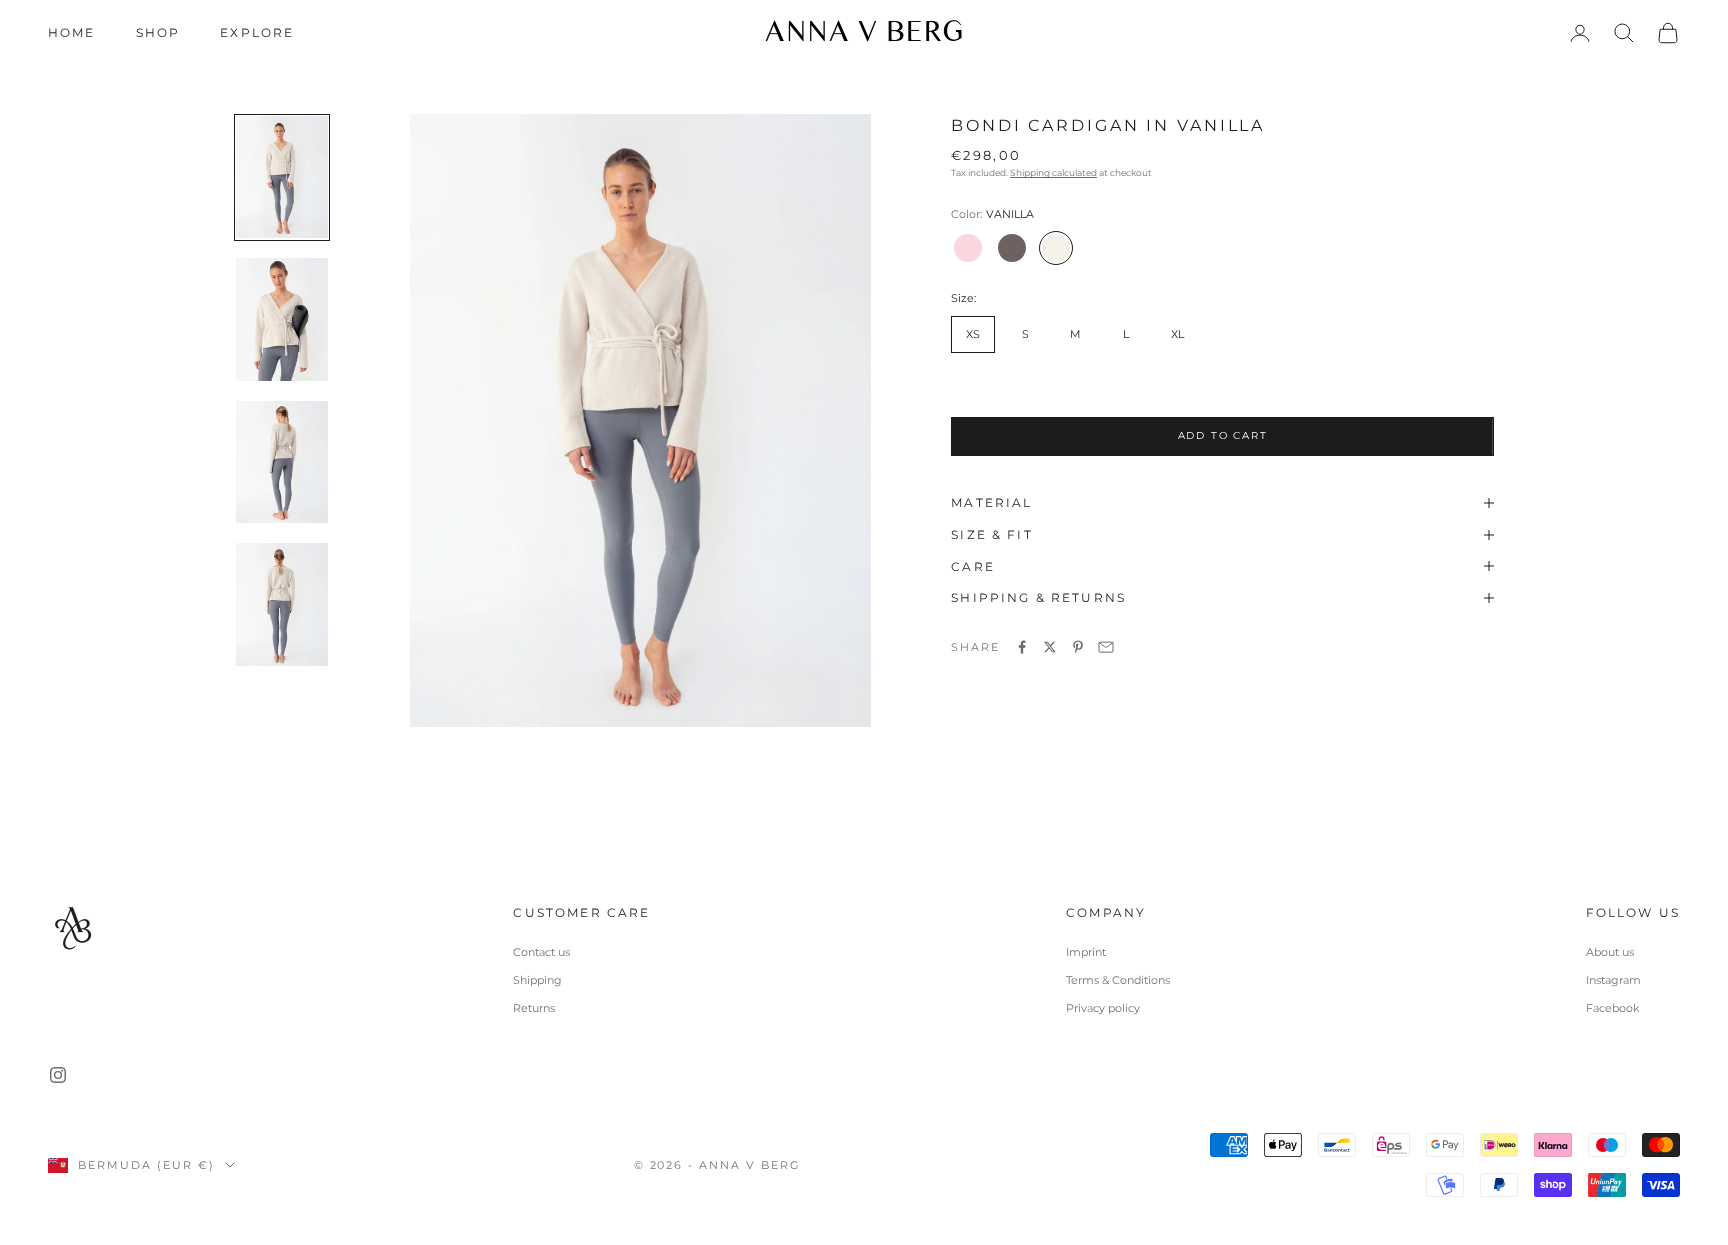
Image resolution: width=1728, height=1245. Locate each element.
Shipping (537, 980)
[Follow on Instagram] (58, 1075)
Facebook (1613, 1008)
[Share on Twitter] (1050, 647)
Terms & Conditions (1118, 980)
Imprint (1086, 952)
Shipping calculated (1053, 172)
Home (72, 32)
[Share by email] (1106, 647)
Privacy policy (1103, 1008)
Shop (158, 32)
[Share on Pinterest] (1078, 647)
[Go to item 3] (282, 462)
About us (1610, 952)
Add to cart (1223, 434)
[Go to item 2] (282, 319)
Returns (534, 1008)
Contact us (541, 952)
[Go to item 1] (282, 177)
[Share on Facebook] (1022, 647)
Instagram (1613, 980)
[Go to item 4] (282, 604)
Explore (257, 32)
